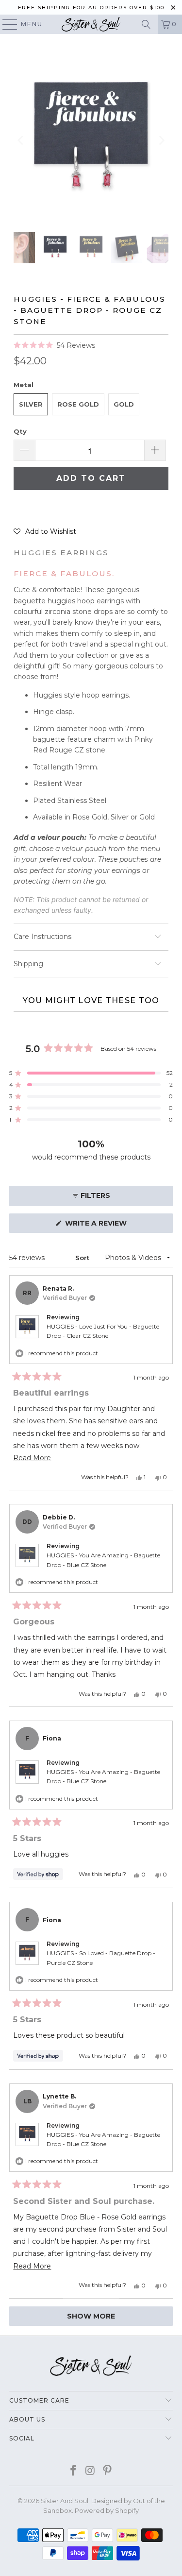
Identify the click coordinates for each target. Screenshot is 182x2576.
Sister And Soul (65, 2501)
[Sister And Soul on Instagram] (91, 2471)
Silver (31, 404)
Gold (124, 404)
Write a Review (113, 1226)
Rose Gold (78, 404)
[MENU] (5, 24)
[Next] (161, 140)
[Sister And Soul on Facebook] (74, 2471)
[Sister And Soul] (91, 24)
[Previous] (21, 140)
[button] (54, 345)
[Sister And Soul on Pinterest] (107, 2471)
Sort (83, 1258)
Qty (20, 431)
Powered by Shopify (107, 2510)
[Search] (146, 24)
